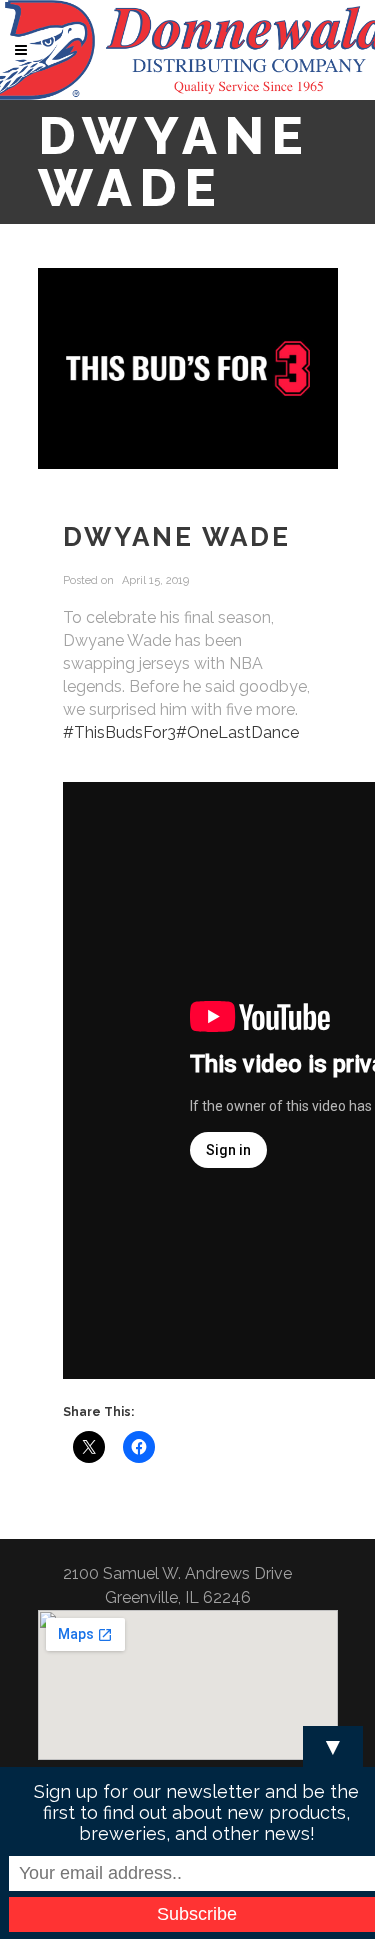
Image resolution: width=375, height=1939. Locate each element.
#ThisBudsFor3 (119, 732)
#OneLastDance (237, 732)
